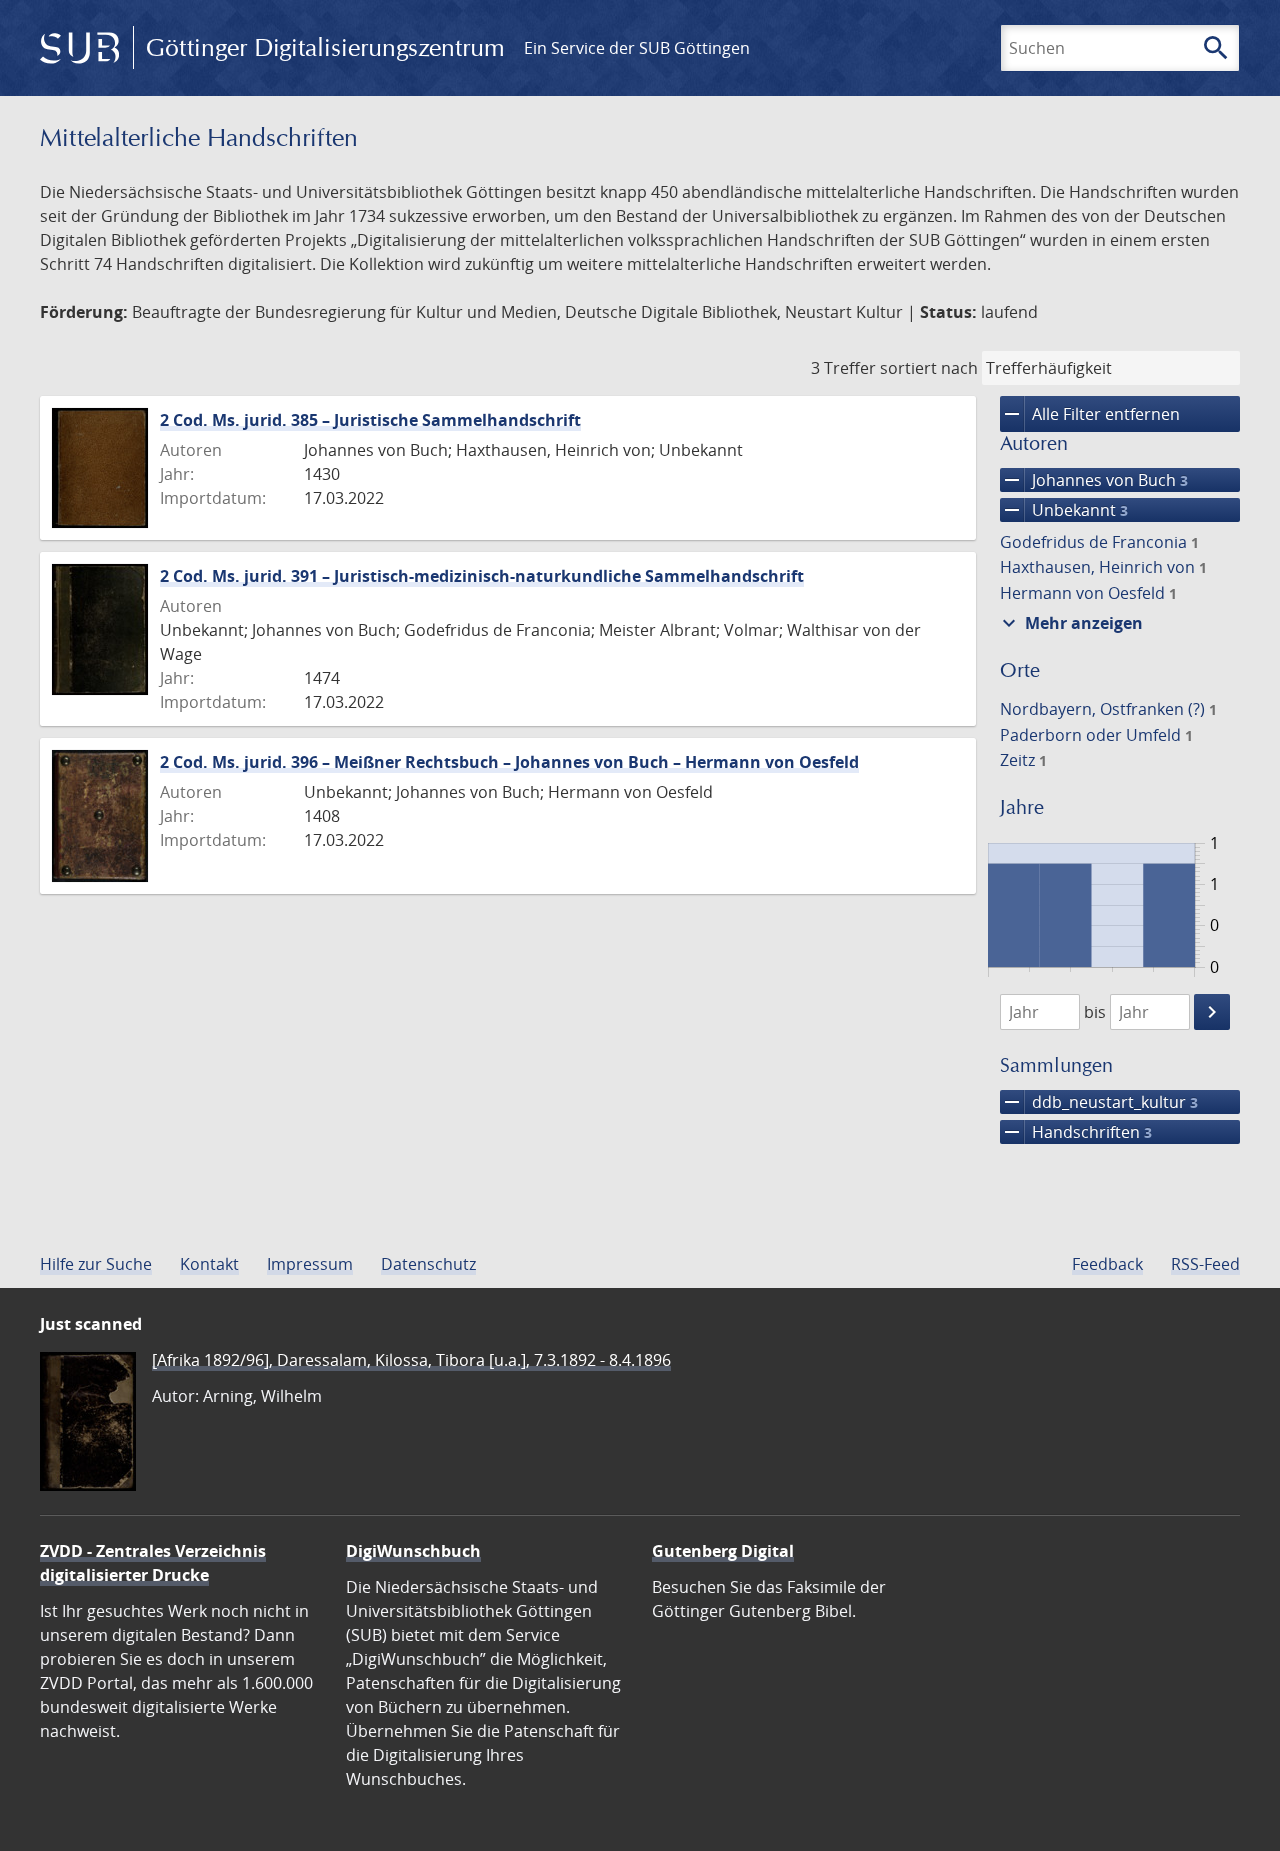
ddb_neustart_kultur (1099, 1102)
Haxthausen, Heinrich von (1103, 567)
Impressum (310, 1264)
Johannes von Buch (1094, 480)
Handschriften (1076, 1132)
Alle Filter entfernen (1090, 414)
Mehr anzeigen (1070, 623)
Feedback (1107, 1264)
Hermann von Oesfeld (1088, 593)
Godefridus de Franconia (1099, 542)
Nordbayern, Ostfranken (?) (1108, 709)
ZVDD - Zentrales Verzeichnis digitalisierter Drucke (153, 1563)
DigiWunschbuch (413, 1551)
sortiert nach (929, 368)
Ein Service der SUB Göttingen (637, 48)
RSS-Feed (1205, 1264)
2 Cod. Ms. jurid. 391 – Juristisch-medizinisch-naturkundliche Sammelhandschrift (482, 576)
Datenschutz (428, 1264)
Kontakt (209, 1264)
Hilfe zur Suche (96, 1264)
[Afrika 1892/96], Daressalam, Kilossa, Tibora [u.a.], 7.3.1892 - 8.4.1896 (411, 1360)
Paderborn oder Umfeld (1096, 735)
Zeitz (1023, 760)
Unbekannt (1064, 510)
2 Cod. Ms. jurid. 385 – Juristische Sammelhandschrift (370, 420)
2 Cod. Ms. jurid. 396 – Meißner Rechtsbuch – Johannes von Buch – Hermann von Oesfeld (509, 762)
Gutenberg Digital (723, 1551)
